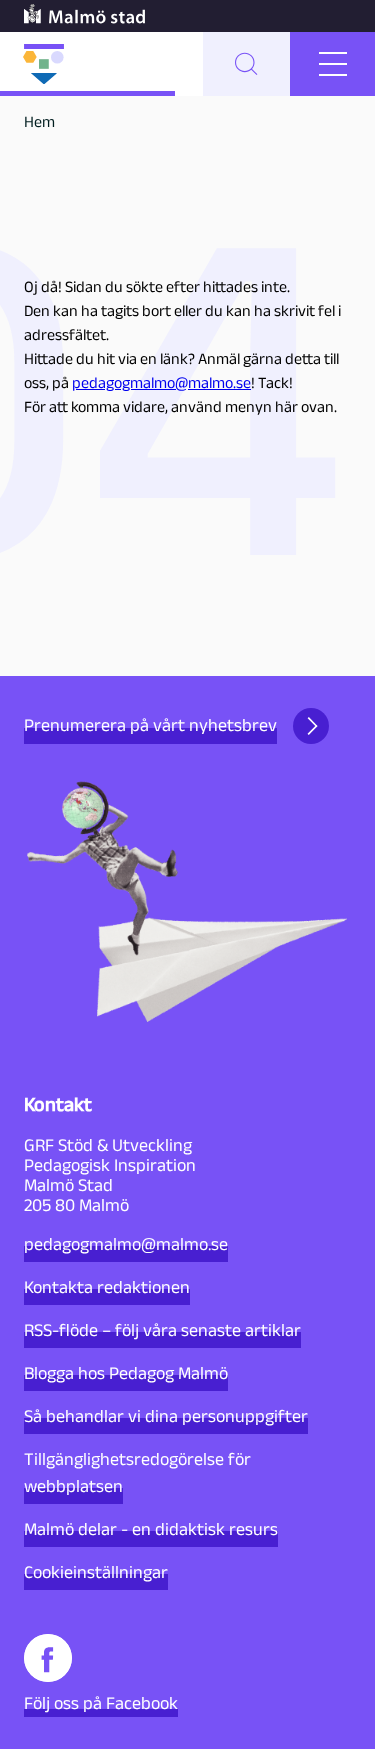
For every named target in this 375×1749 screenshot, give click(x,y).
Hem (39, 121)
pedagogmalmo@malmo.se (161, 382)
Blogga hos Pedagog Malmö (126, 1373)
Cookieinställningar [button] (96, 1572)
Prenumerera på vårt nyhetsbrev (150, 725)
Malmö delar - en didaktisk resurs (151, 1529)
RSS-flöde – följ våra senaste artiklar (162, 1330)
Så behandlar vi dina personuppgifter (166, 1416)
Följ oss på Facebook (101, 1703)
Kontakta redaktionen (107, 1287)
